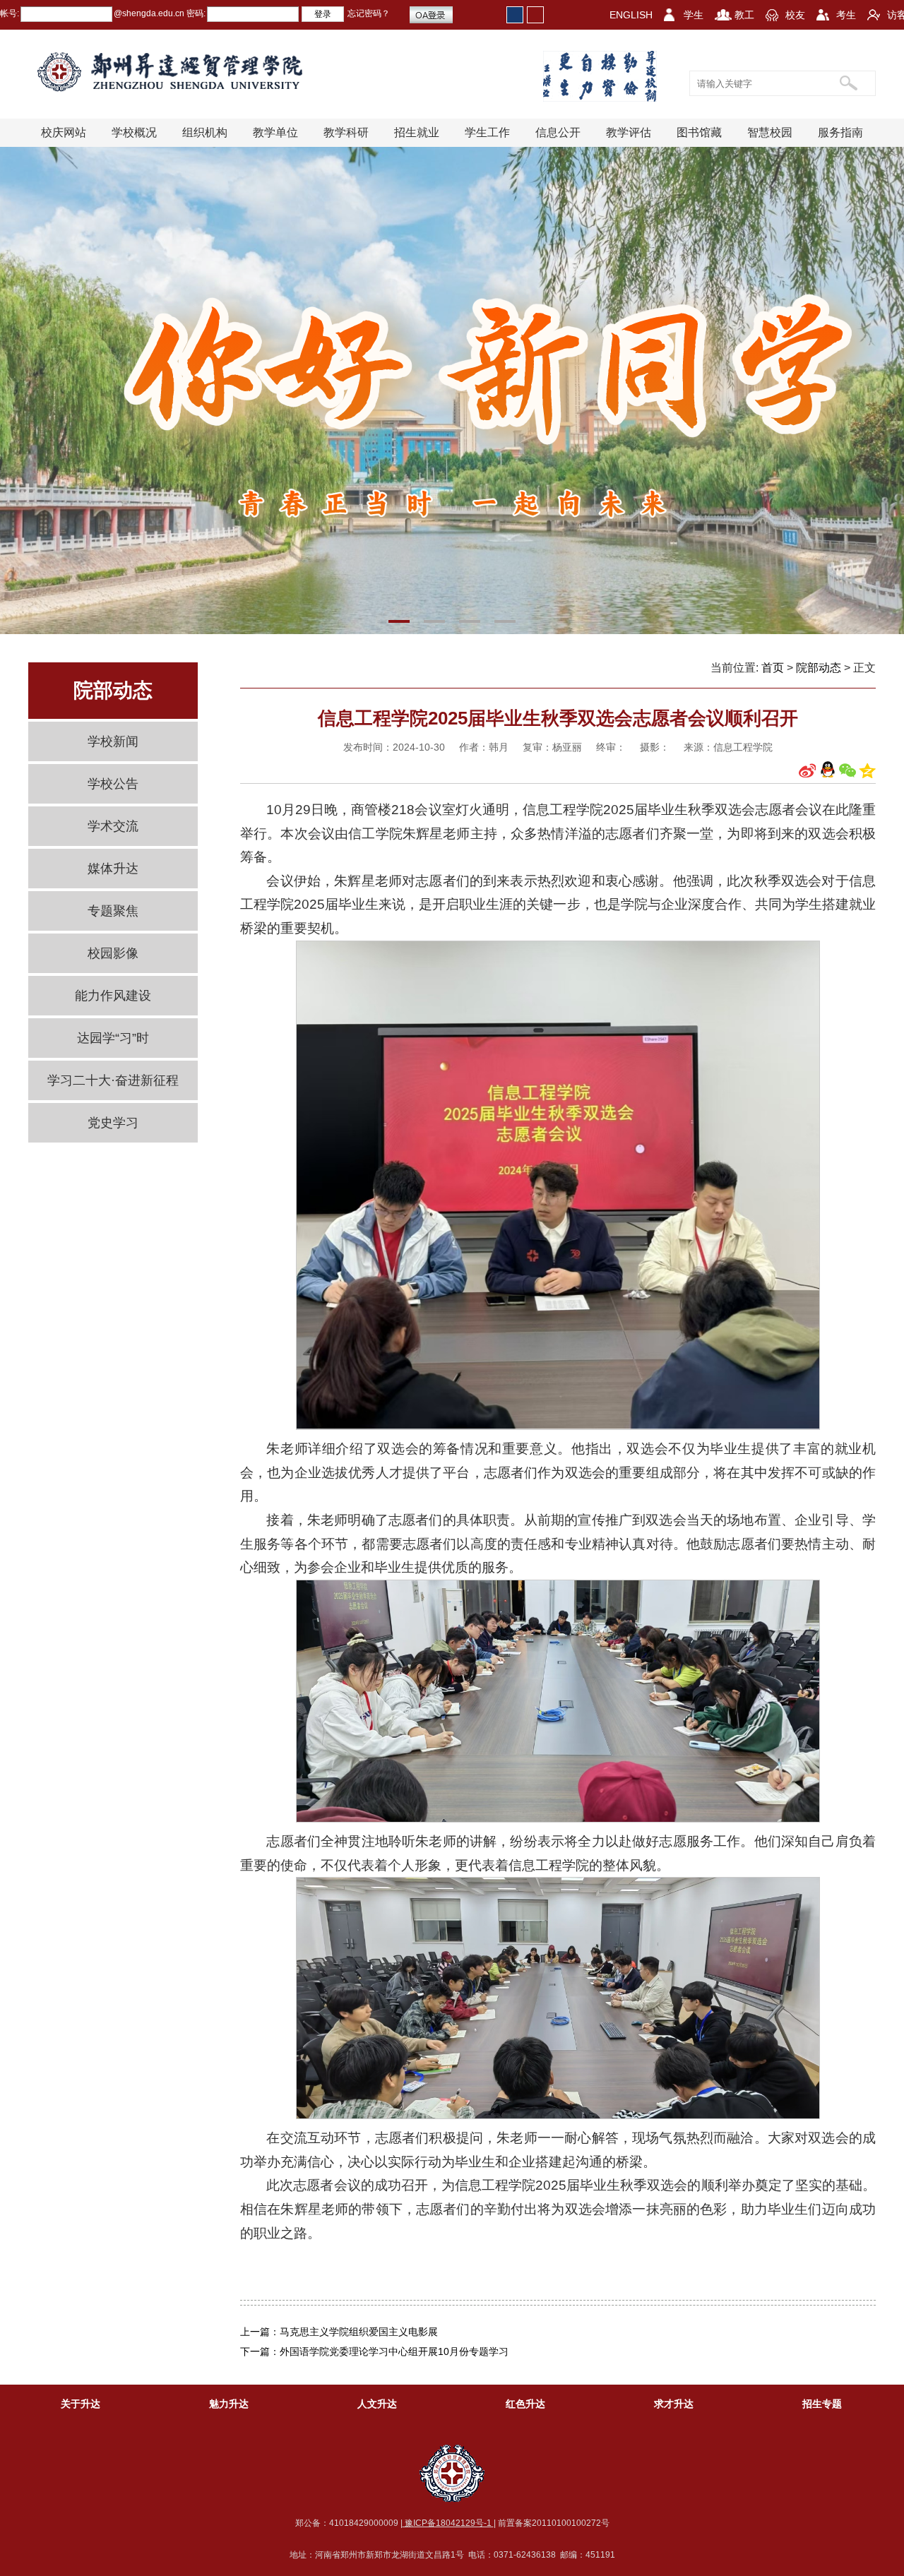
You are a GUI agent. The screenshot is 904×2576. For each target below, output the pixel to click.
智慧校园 (770, 132)
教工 (744, 15)
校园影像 (113, 953)
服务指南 (840, 132)
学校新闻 (113, 741)
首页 (773, 668)
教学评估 (629, 132)
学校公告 (113, 784)
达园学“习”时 (113, 1038)
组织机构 (205, 132)
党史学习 (113, 1123)
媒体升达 (113, 869)
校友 (795, 15)
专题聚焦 (113, 911)
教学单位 (275, 132)
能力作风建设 (113, 996)
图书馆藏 (699, 132)
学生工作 (487, 132)
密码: (195, 13)
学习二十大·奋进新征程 (113, 1080)
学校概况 (134, 132)
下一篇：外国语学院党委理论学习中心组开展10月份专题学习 (374, 2351)
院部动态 (819, 668)
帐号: (10, 13)
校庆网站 (64, 132)
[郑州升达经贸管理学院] (181, 72)
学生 (694, 15)
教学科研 (346, 132)
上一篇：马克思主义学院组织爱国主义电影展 (339, 2332)
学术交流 (113, 826)
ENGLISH (631, 15)
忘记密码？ (369, 13)
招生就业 (417, 132)
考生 (846, 15)
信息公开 (558, 132)
